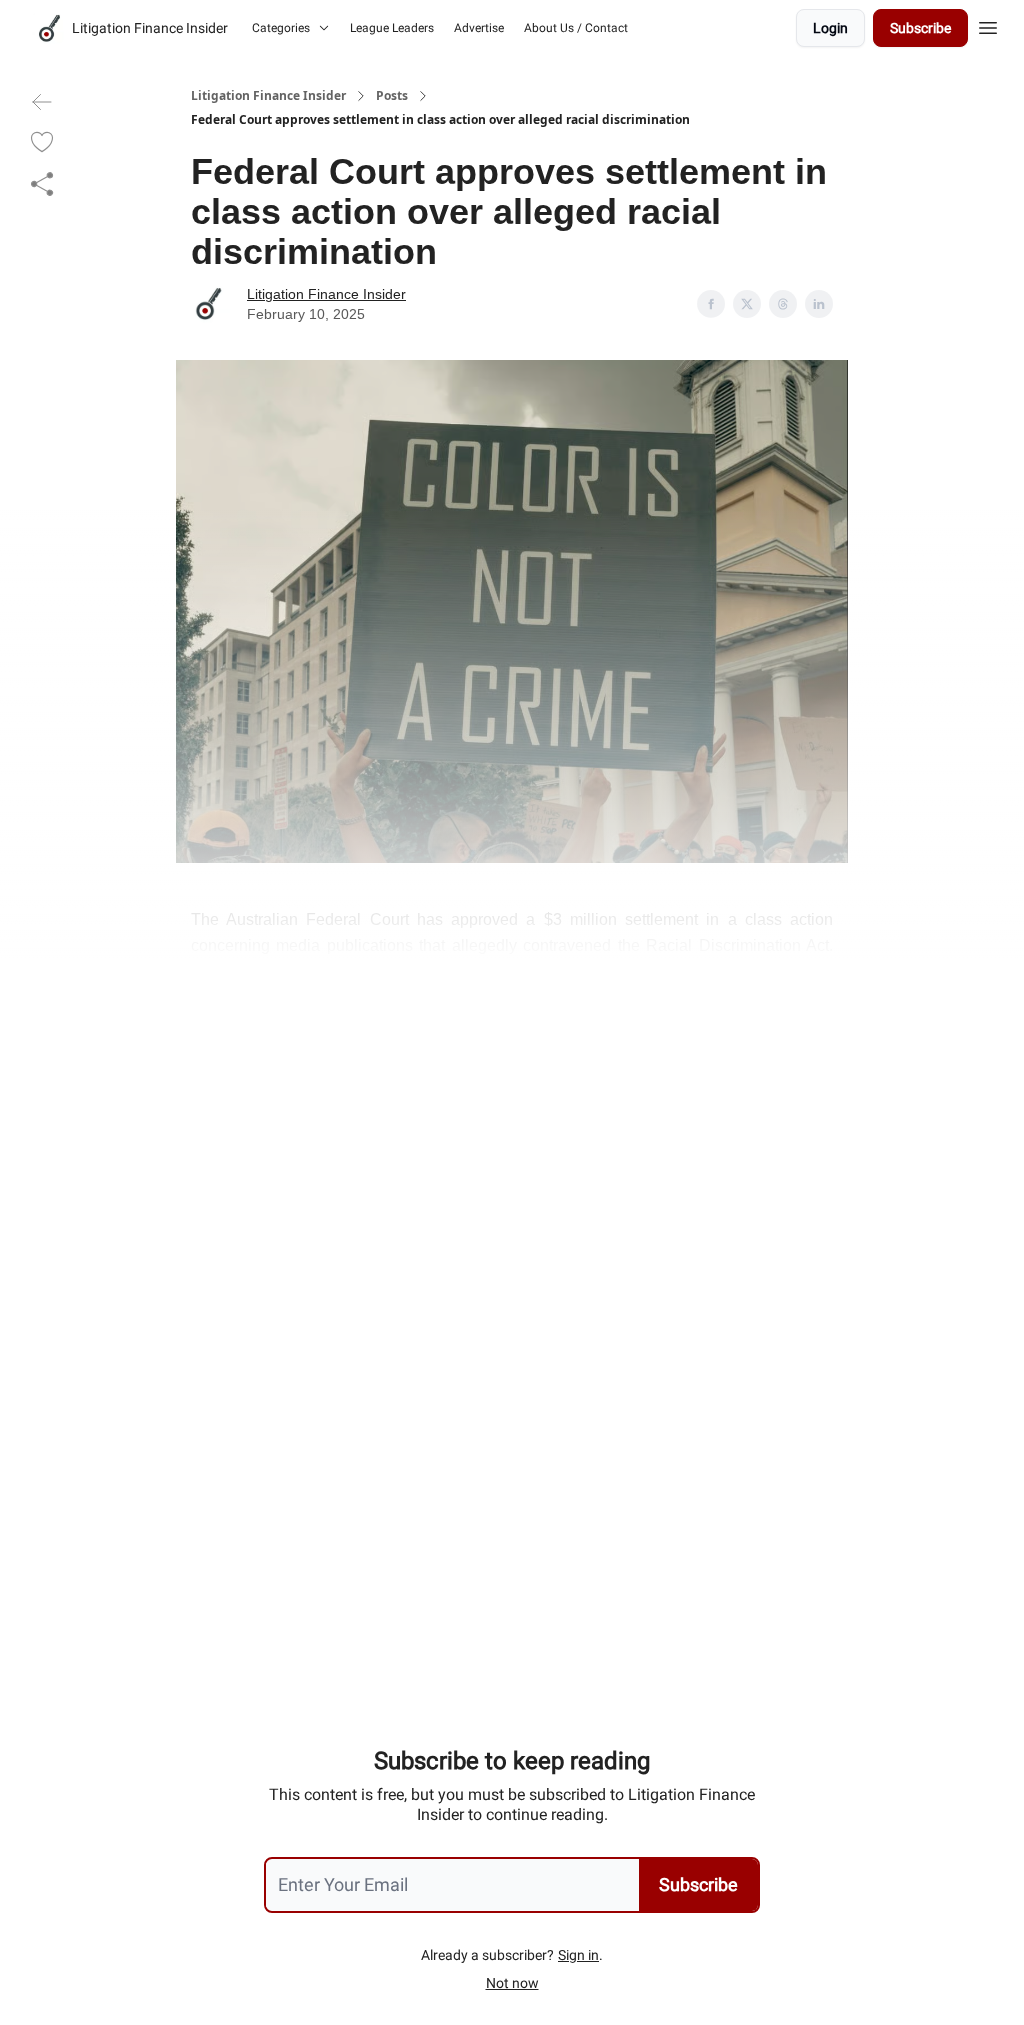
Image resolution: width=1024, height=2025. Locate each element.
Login (830, 28)
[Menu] (988, 25)
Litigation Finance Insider (268, 96)
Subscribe (920, 28)
